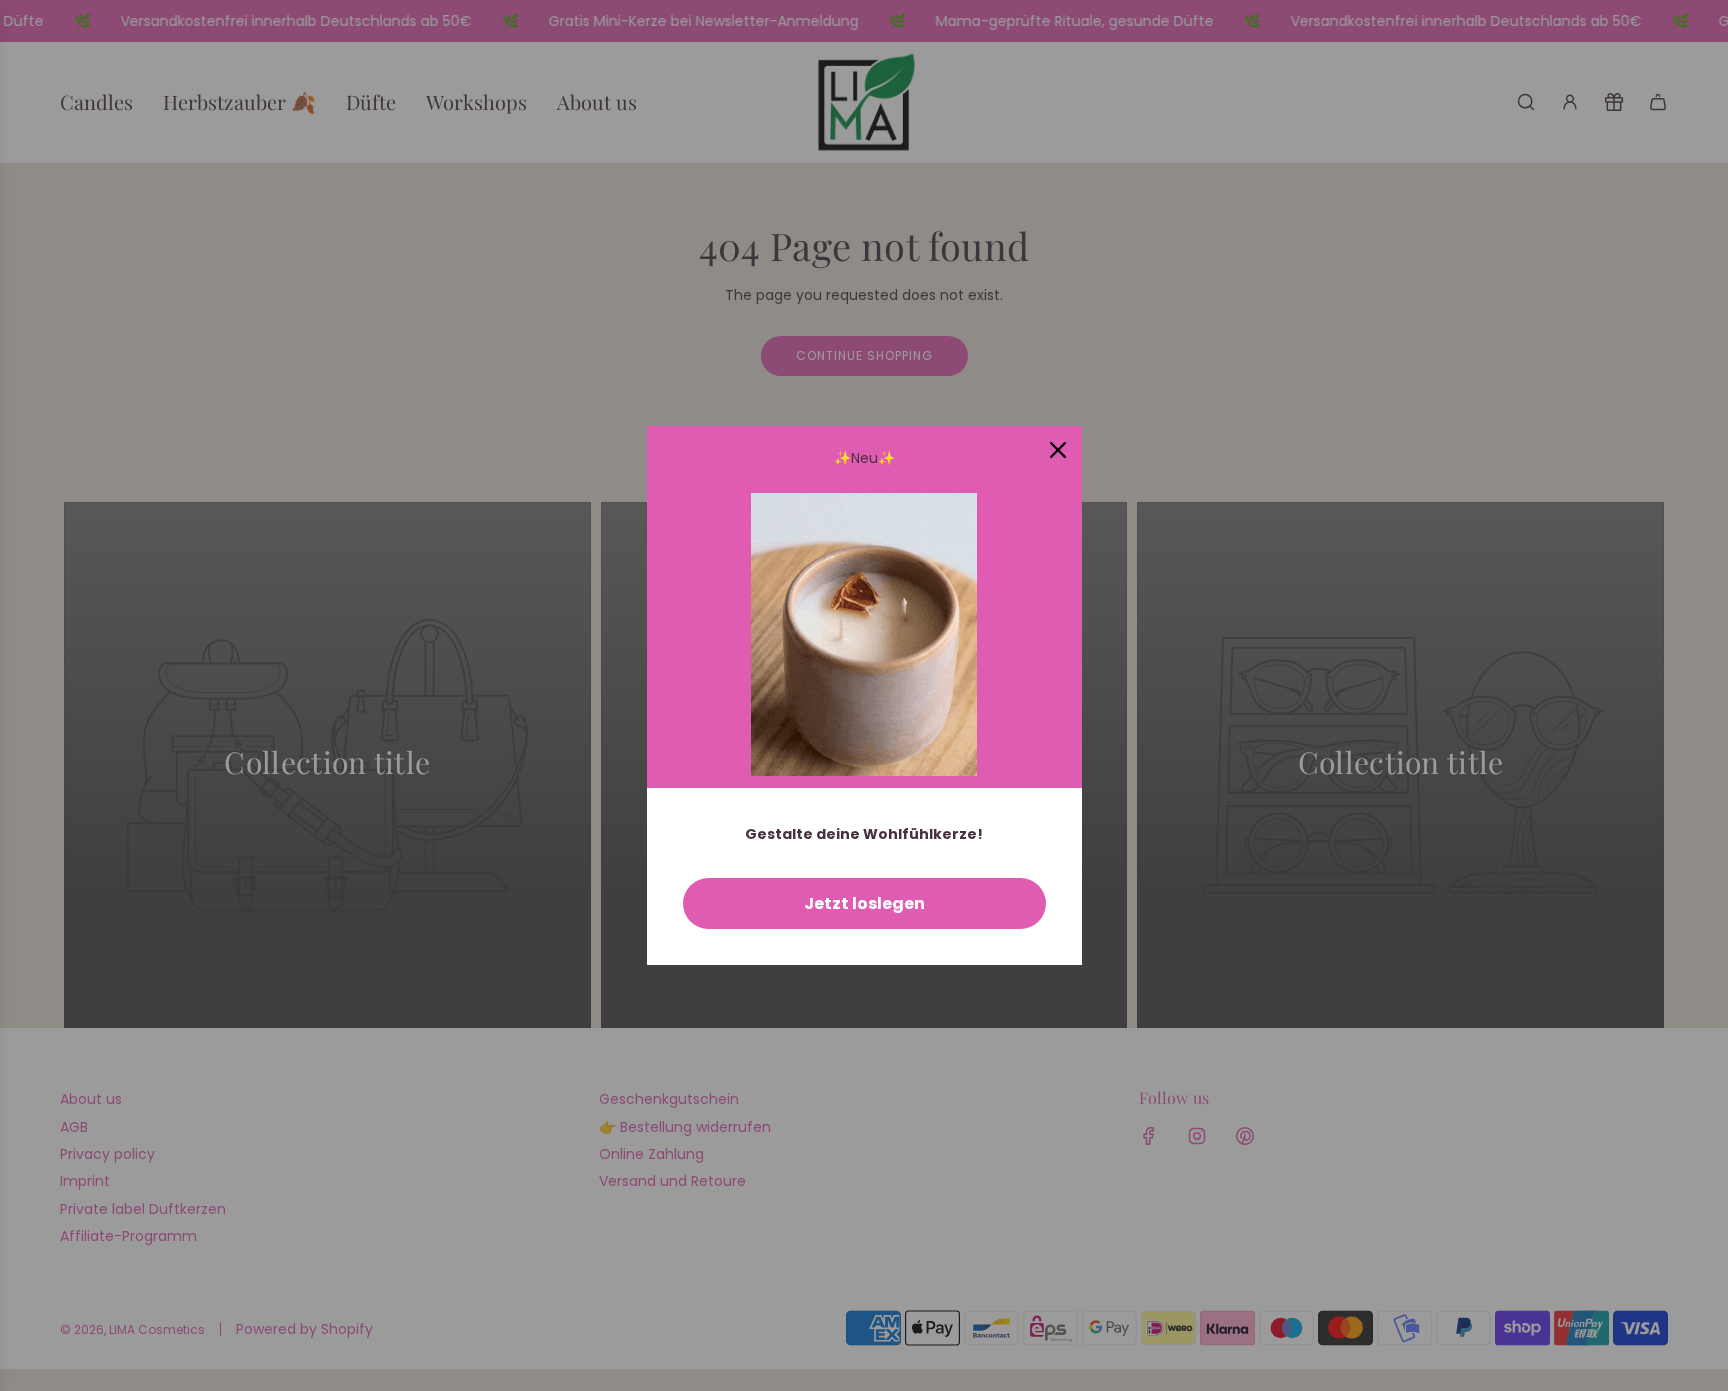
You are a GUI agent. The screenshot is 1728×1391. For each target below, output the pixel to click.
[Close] (1058, 450)
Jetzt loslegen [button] (864, 903)
